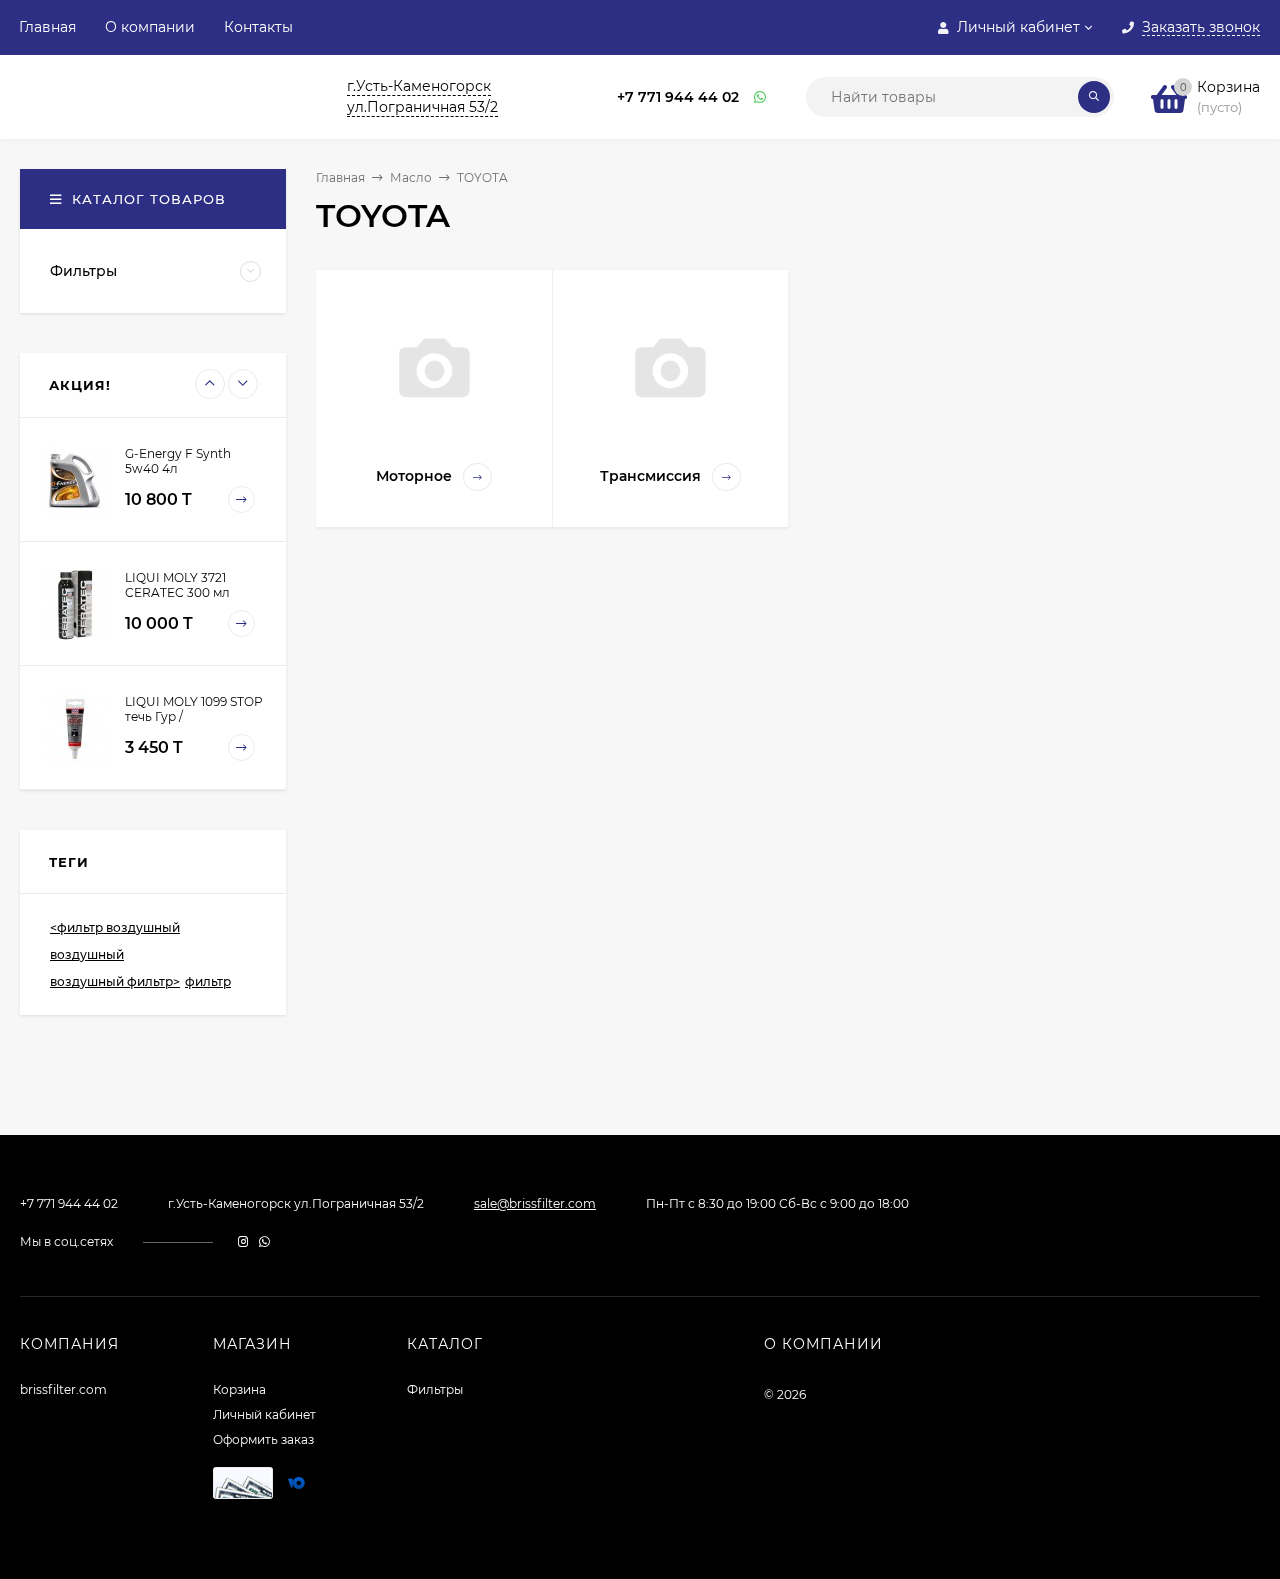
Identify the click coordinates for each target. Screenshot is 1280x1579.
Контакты (258, 27)
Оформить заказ (263, 1439)
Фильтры (435, 1389)
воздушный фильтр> (115, 981)
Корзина (239, 1389)
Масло (411, 177)
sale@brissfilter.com (535, 1203)
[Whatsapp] (761, 97)
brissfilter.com (63, 1389)
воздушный (87, 954)
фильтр (208, 981)
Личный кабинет (264, 1414)
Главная (47, 27)
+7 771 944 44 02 (678, 97)
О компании (150, 27)
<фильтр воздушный (115, 927)
